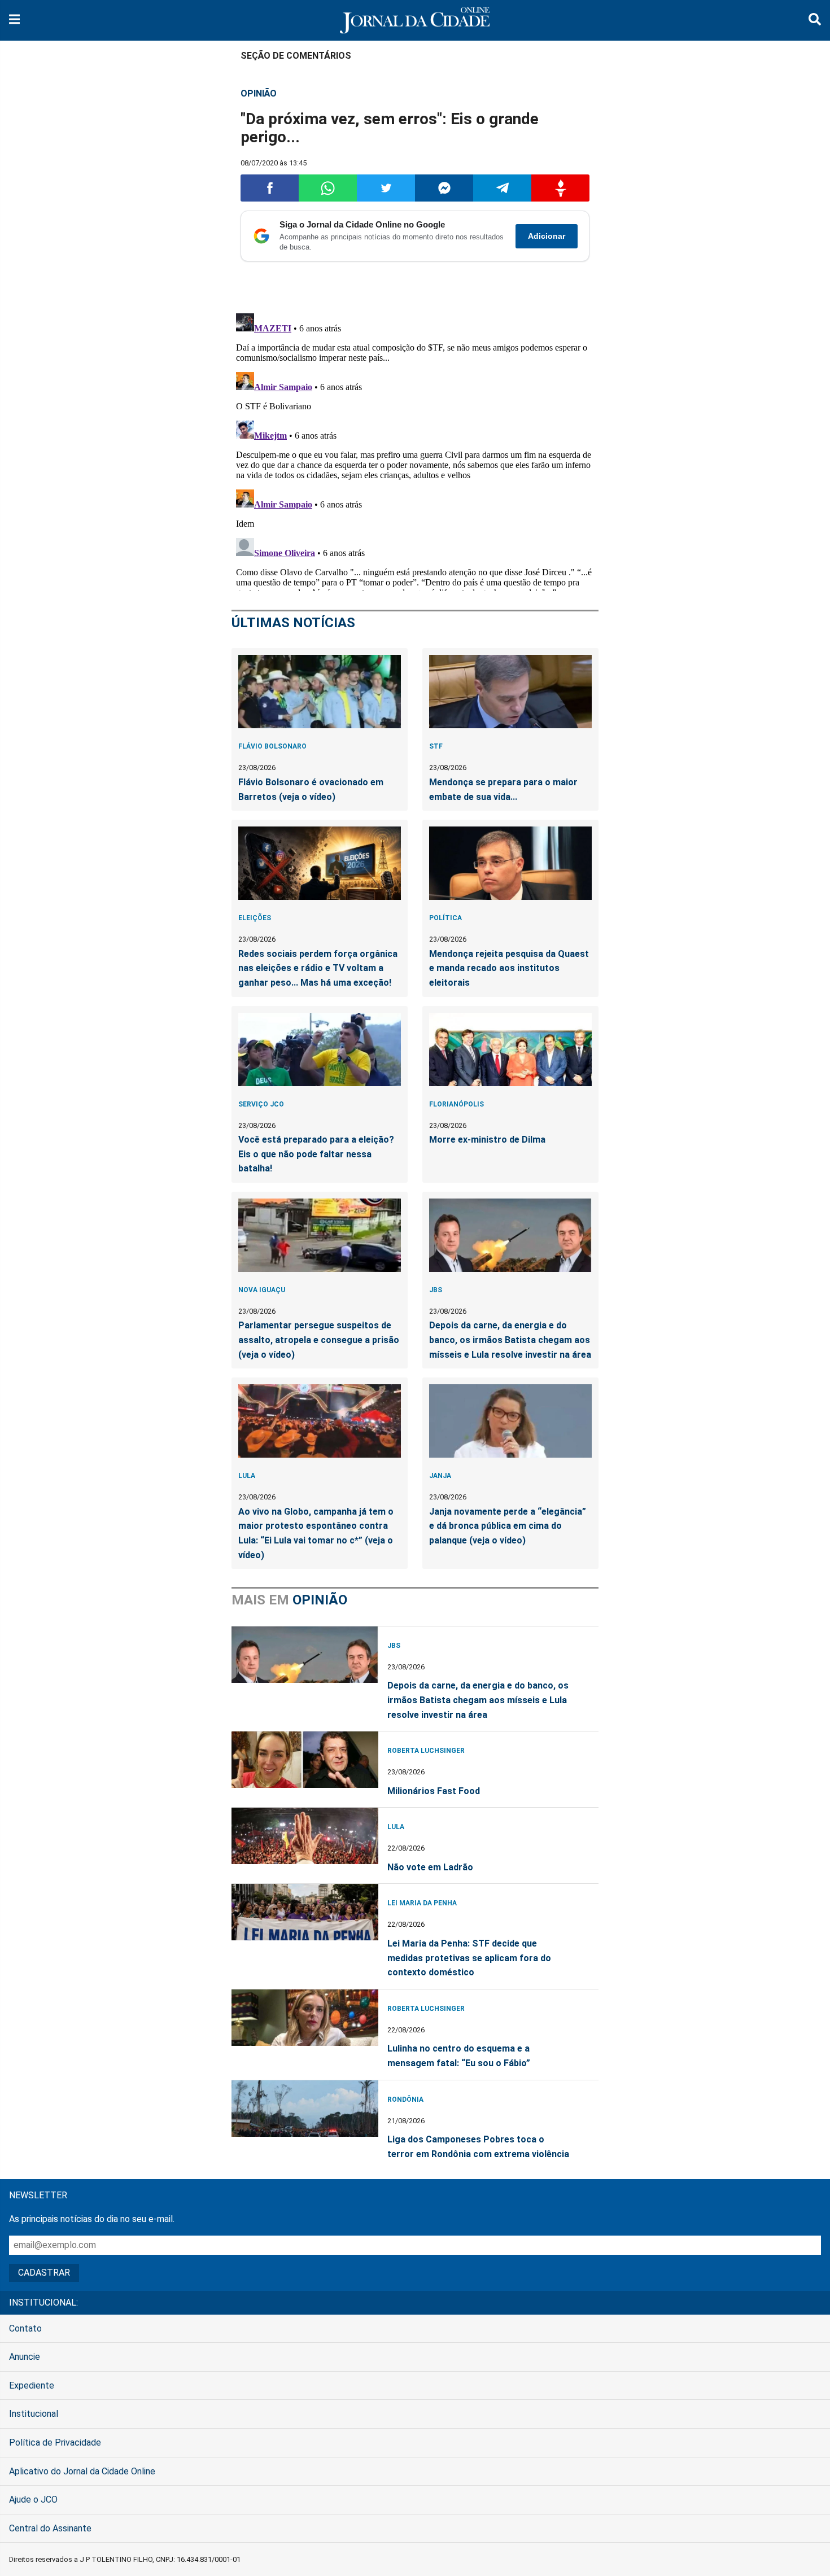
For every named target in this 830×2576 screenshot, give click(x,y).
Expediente (32, 2385)
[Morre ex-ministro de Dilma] (510, 1049)
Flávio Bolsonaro (272, 746)
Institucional (34, 2414)
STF (436, 746)
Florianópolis (456, 1104)
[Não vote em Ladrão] (305, 1836)
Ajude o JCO (33, 2500)
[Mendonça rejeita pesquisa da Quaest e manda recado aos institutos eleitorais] (510, 863)
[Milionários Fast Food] (305, 1760)
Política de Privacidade (55, 2442)
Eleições (255, 918)
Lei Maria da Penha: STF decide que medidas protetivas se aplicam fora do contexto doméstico (469, 1958)
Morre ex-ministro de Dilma (487, 1140)
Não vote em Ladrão (430, 1867)
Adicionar (547, 236)
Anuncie (25, 2357)
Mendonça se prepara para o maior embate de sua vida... (503, 790)
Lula (247, 1476)
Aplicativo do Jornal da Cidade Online (82, 2471)
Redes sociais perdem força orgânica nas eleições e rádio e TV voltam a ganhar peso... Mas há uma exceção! (318, 968)
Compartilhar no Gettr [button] (560, 188)
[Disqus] (415, 450)
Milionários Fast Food (434, 1791)
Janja (440, 1476)
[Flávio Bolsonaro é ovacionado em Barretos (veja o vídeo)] (320, 692)
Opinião (259, 93)
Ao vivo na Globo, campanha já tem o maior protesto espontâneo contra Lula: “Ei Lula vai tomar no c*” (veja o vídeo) (316, 1533)
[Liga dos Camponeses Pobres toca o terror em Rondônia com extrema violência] (305, 2109)
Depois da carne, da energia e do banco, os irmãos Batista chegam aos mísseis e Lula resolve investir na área (510, 1340)
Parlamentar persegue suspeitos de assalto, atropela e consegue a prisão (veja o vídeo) (319, 1340)
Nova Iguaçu (262, 1290)
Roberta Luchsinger (426, 1751)
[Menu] (14, 21)
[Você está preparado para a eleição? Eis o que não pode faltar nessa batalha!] (320, 1049)
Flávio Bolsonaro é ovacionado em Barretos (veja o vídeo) (311, 790)
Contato (25, 2328)
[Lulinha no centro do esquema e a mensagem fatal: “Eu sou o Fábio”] (305, 2018)
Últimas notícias (293, 623)
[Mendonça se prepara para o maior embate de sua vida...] (510, 692)
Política (445, 918)
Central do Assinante (50, 2528)
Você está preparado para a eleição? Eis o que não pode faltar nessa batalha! (316, 1154)
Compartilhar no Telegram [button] (502, 188)
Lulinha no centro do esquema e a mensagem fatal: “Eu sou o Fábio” (459, 2056)
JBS (436, 1290)
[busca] (815, 21)
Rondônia (405, 2100)
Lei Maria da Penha (422, 1903)
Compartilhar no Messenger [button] (444, 188)
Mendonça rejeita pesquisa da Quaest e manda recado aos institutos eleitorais (509, 968)
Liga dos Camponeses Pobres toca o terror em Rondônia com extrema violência (478, 2147)
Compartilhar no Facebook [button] (270, 188)
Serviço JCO (261, 1104)
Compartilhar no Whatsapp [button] (328, 188)
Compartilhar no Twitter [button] (386, 188)
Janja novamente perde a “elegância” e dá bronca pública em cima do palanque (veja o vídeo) (508, 1526)
